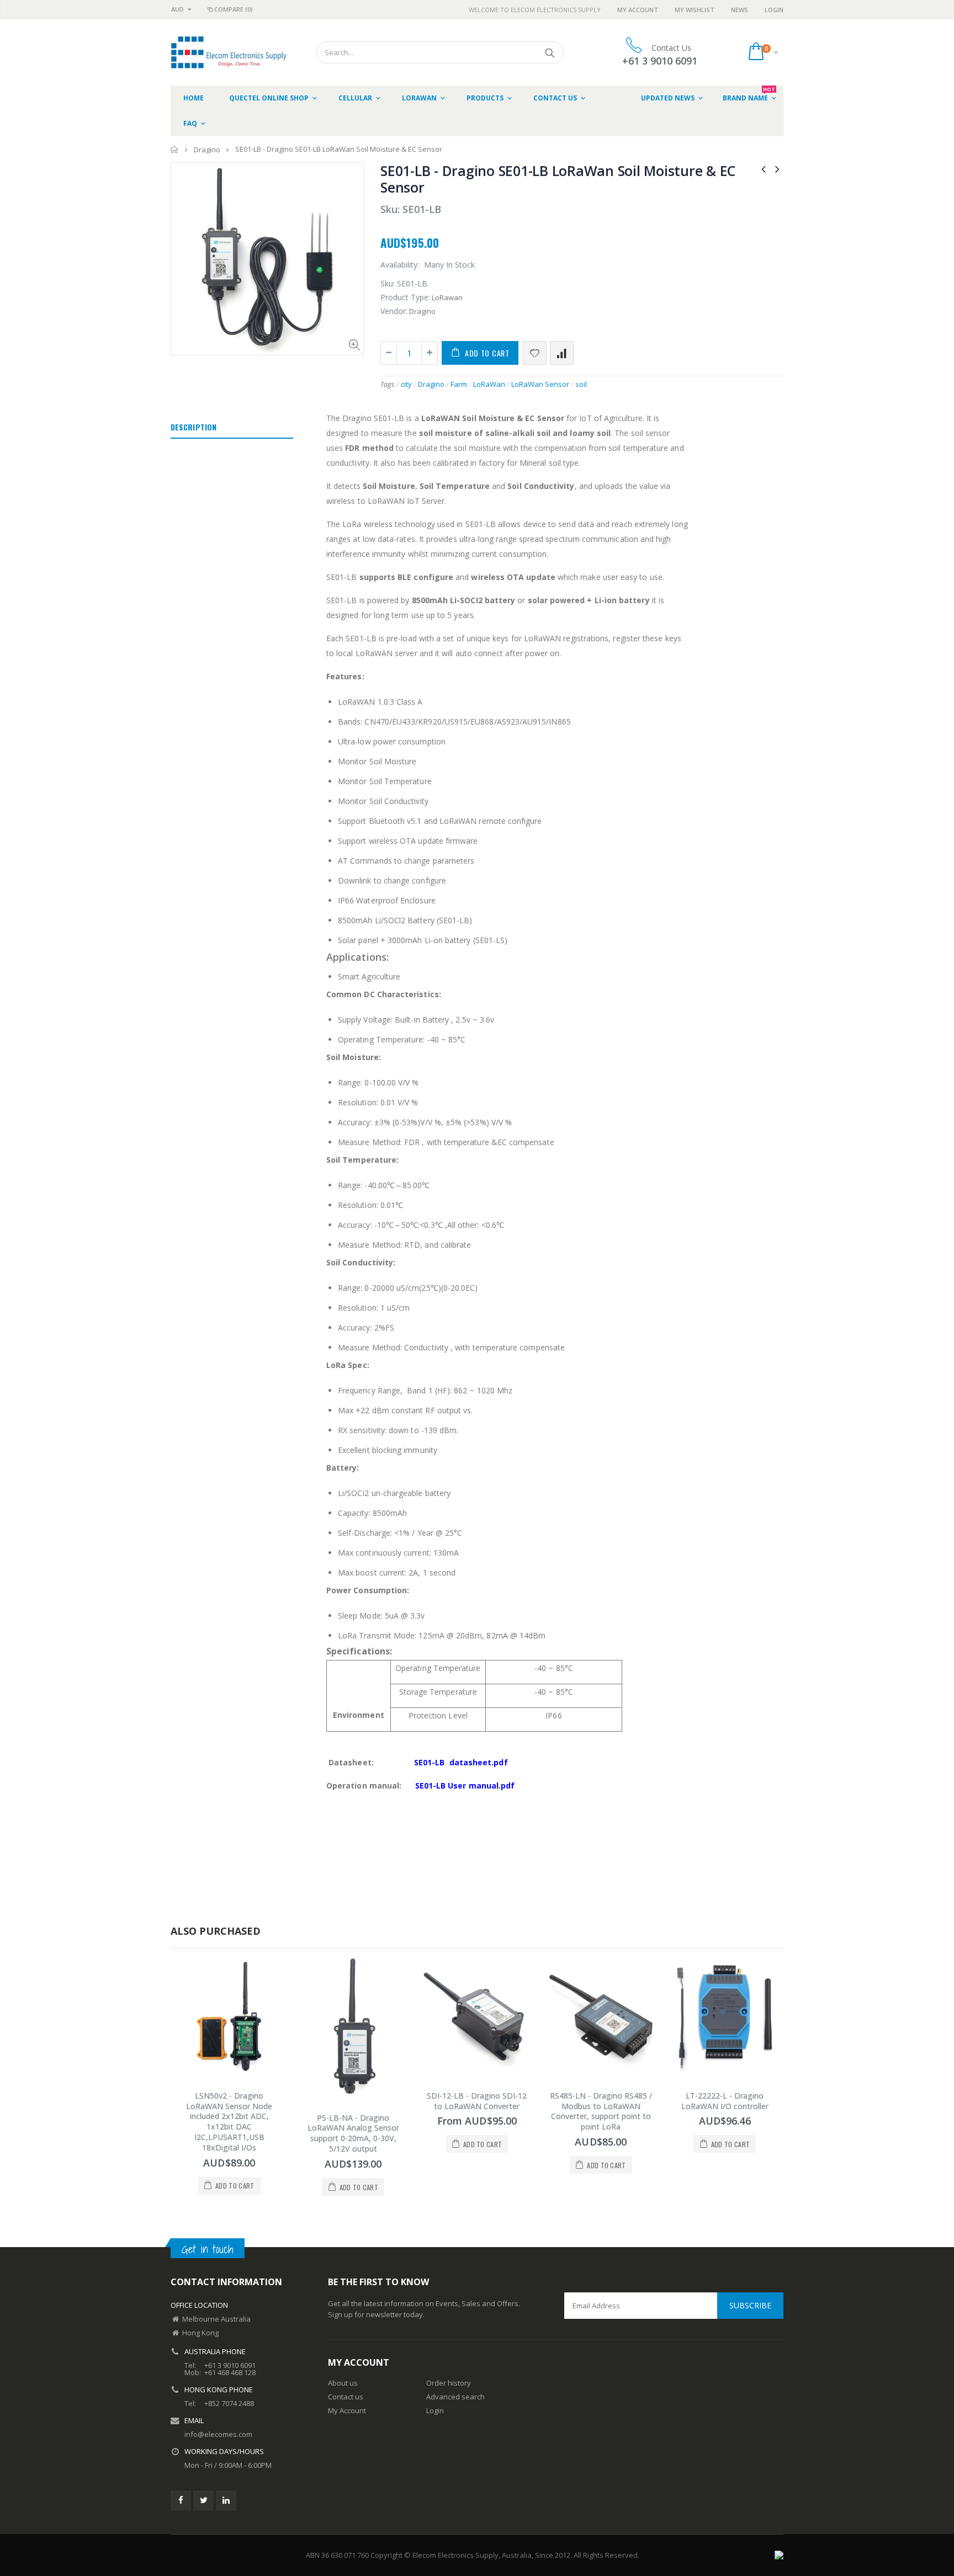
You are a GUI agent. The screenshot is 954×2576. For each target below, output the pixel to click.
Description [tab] (194, 427)
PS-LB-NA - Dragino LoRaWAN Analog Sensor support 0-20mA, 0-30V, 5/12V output (353, 2133)
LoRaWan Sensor (540, 384)
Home (175, 149)
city (406, 384)
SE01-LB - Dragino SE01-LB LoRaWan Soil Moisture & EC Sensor (558, 179)
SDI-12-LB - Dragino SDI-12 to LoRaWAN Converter (477, 2101)
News (740, 10)
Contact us (346, 2397)
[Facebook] (181, 2501)
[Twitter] (203, 2501)
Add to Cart (487, 353)
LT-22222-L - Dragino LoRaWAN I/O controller (725, 2101)
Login (774, 10)
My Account (638, 10)
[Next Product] (777, 169)
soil (581, 384)
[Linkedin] (226, 2501)
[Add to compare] (562, 353)
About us (343, 2383)
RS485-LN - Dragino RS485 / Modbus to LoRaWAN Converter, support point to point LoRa (601, 2111)
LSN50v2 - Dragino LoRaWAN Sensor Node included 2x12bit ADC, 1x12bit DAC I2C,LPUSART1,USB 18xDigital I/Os (229, 2122)
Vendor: (394, 311)
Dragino (207, 150)
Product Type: (405, 297)
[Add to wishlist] (535, 353)
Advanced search (455, 2397)
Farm (459, 384)
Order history (449, 2383)
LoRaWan (489, 384)
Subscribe (750, 2305)
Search (550, 52)
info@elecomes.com (218, 2434)
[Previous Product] (764, 169)
